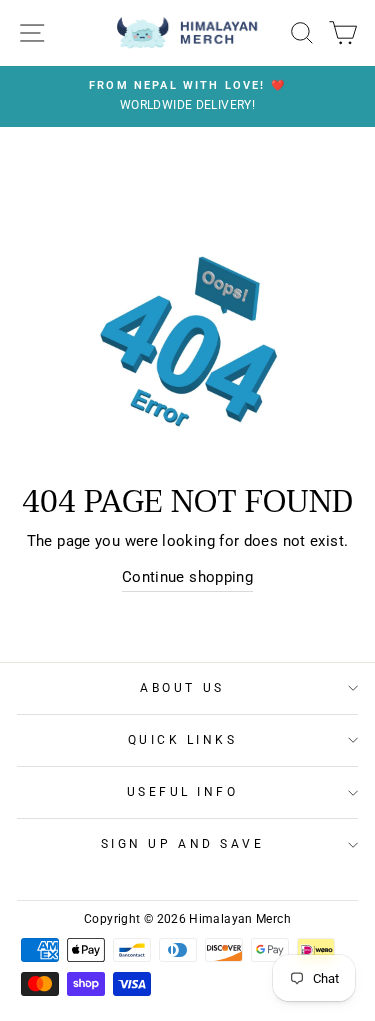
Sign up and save (183, 844)
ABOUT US (182, 688)
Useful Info (183, 792)
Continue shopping (187, 577)
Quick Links (183, 740)
